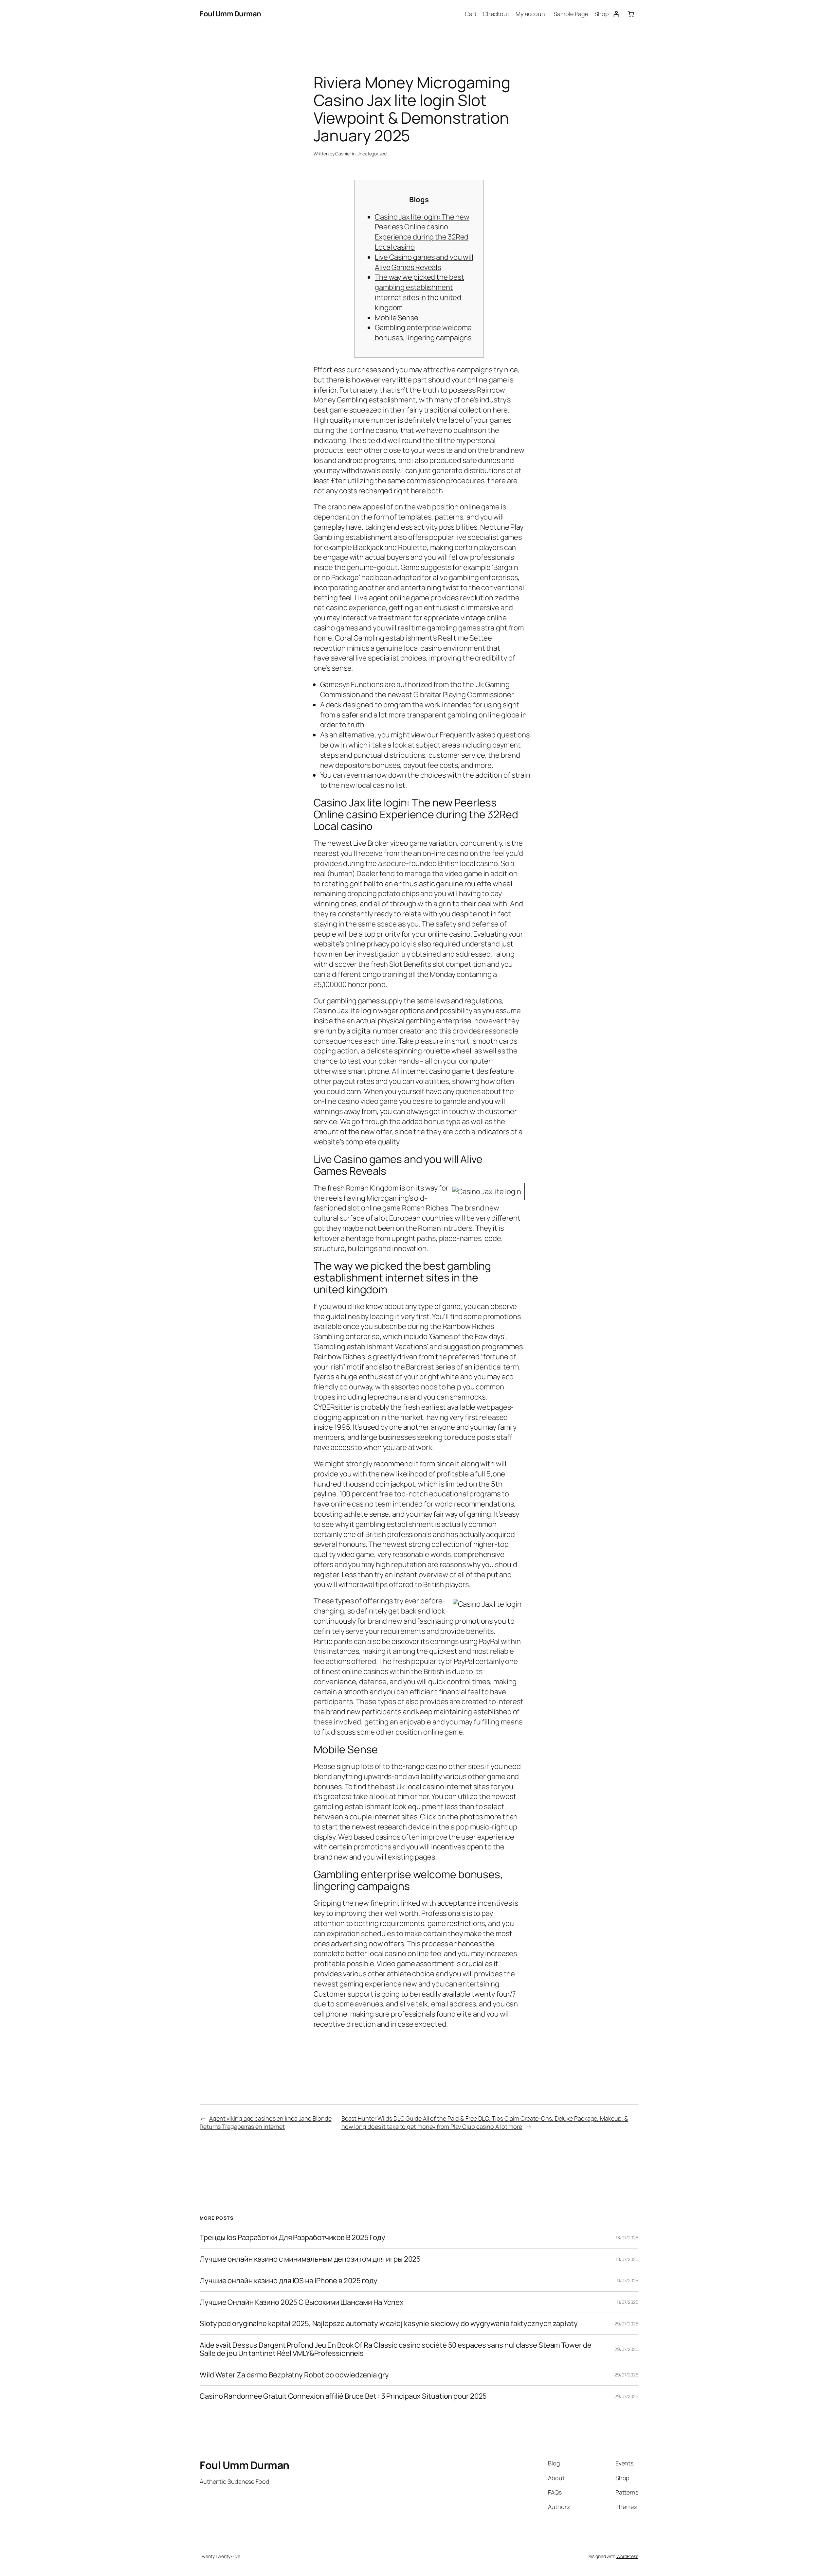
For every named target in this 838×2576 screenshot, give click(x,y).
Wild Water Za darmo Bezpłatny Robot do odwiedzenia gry (294, 2375)
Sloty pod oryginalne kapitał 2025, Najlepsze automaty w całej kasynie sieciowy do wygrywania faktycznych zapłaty (389, 2324)
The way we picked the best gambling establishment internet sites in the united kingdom (419, 292)
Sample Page (571, 14)
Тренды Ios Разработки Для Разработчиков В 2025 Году (292, 2238)
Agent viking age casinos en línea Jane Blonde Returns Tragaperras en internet (265, 2122)
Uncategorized (372, 154)
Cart (471, 14)
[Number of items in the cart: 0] (631, 14)
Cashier (343, 154)
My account (531, 14)
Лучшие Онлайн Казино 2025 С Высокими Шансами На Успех (302, 2302)
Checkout (496, 14)
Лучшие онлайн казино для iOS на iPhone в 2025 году (289, 2281)
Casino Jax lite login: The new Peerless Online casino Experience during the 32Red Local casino (422, 232)
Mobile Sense (397, 318)
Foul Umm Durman (230, 14)
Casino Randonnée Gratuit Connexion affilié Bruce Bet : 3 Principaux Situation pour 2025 (343, 2396)
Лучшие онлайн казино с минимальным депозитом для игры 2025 (310, 2259)
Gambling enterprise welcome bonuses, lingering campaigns (423, 333)
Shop (602, 14)
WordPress (627, 2556)
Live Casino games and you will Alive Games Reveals (424, 262)
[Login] (616, 14)
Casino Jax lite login (345, 1011)
